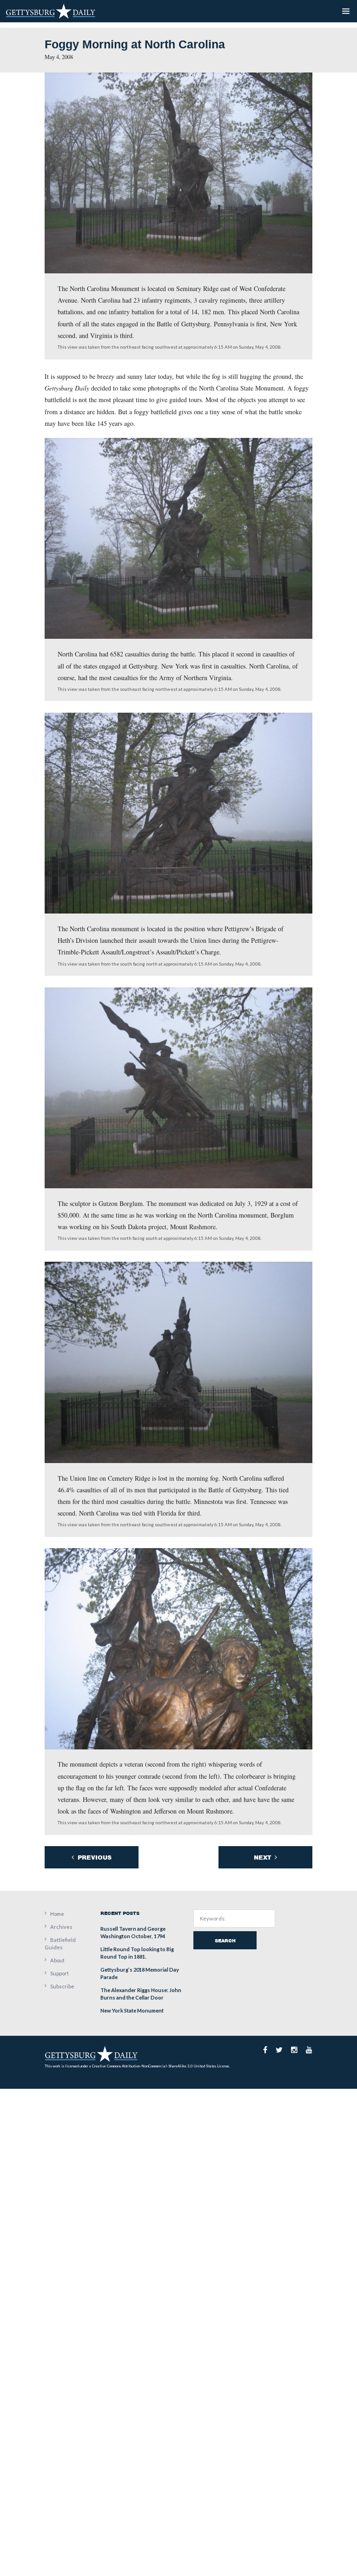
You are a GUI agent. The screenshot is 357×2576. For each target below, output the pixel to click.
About (57, 1960)
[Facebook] (265, 2050)
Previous (94, 1858)
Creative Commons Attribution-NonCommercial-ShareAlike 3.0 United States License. (161, 2066)
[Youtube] (309, 2050)
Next (263, 1858)
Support (59, 1973)
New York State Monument (132, 2010)
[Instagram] (294, 2050)
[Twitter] (279, 2050)
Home (57, 1914)
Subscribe (62, 1986)
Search (225, 1940)
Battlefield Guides (60, 1944)
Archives (61, 1927)
